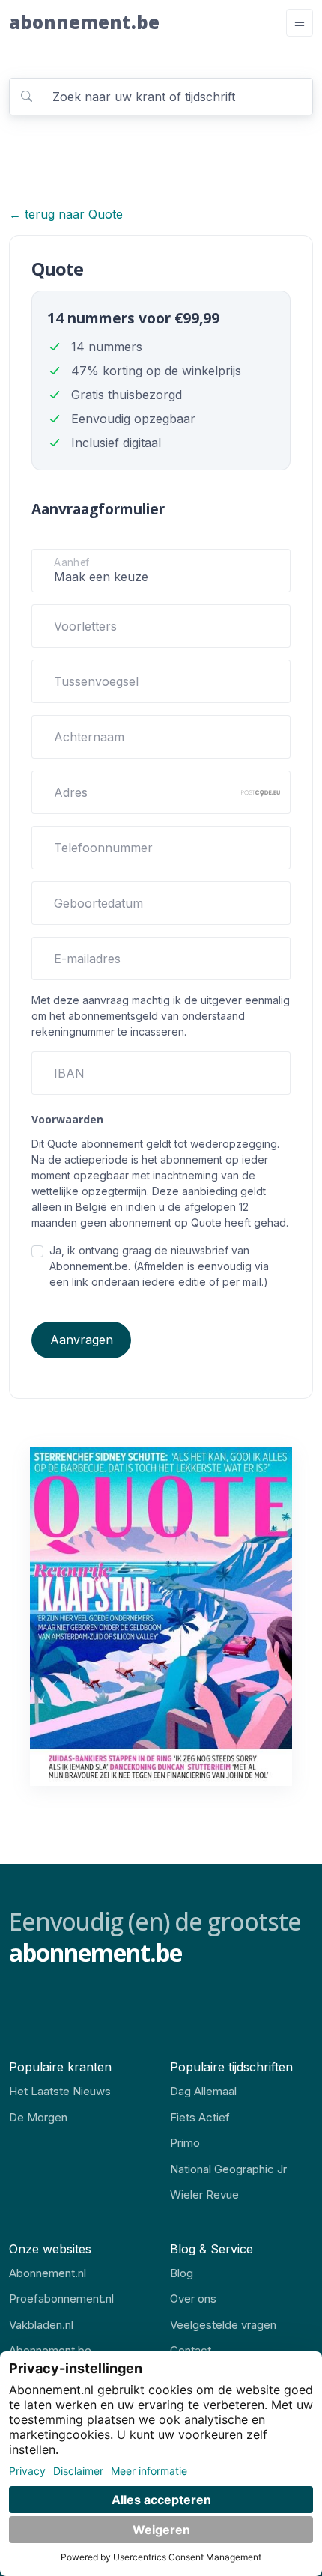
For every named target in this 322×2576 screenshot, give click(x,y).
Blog (182, 2273)
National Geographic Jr (228, 2169)
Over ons (193, 2299)
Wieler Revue (204, 2194)
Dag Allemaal (203, 2091)
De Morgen (38, 2117)
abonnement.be (84, 22)
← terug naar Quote (66, 214)
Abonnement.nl (48, 2273)
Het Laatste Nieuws (60, 2091)
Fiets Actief (200, 2117)
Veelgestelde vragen (223, 2325)
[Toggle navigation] (300, 23)
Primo (185, 2143)
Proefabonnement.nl (61, 2299)
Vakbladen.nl (41, 2325)
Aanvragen (82, 1340)
